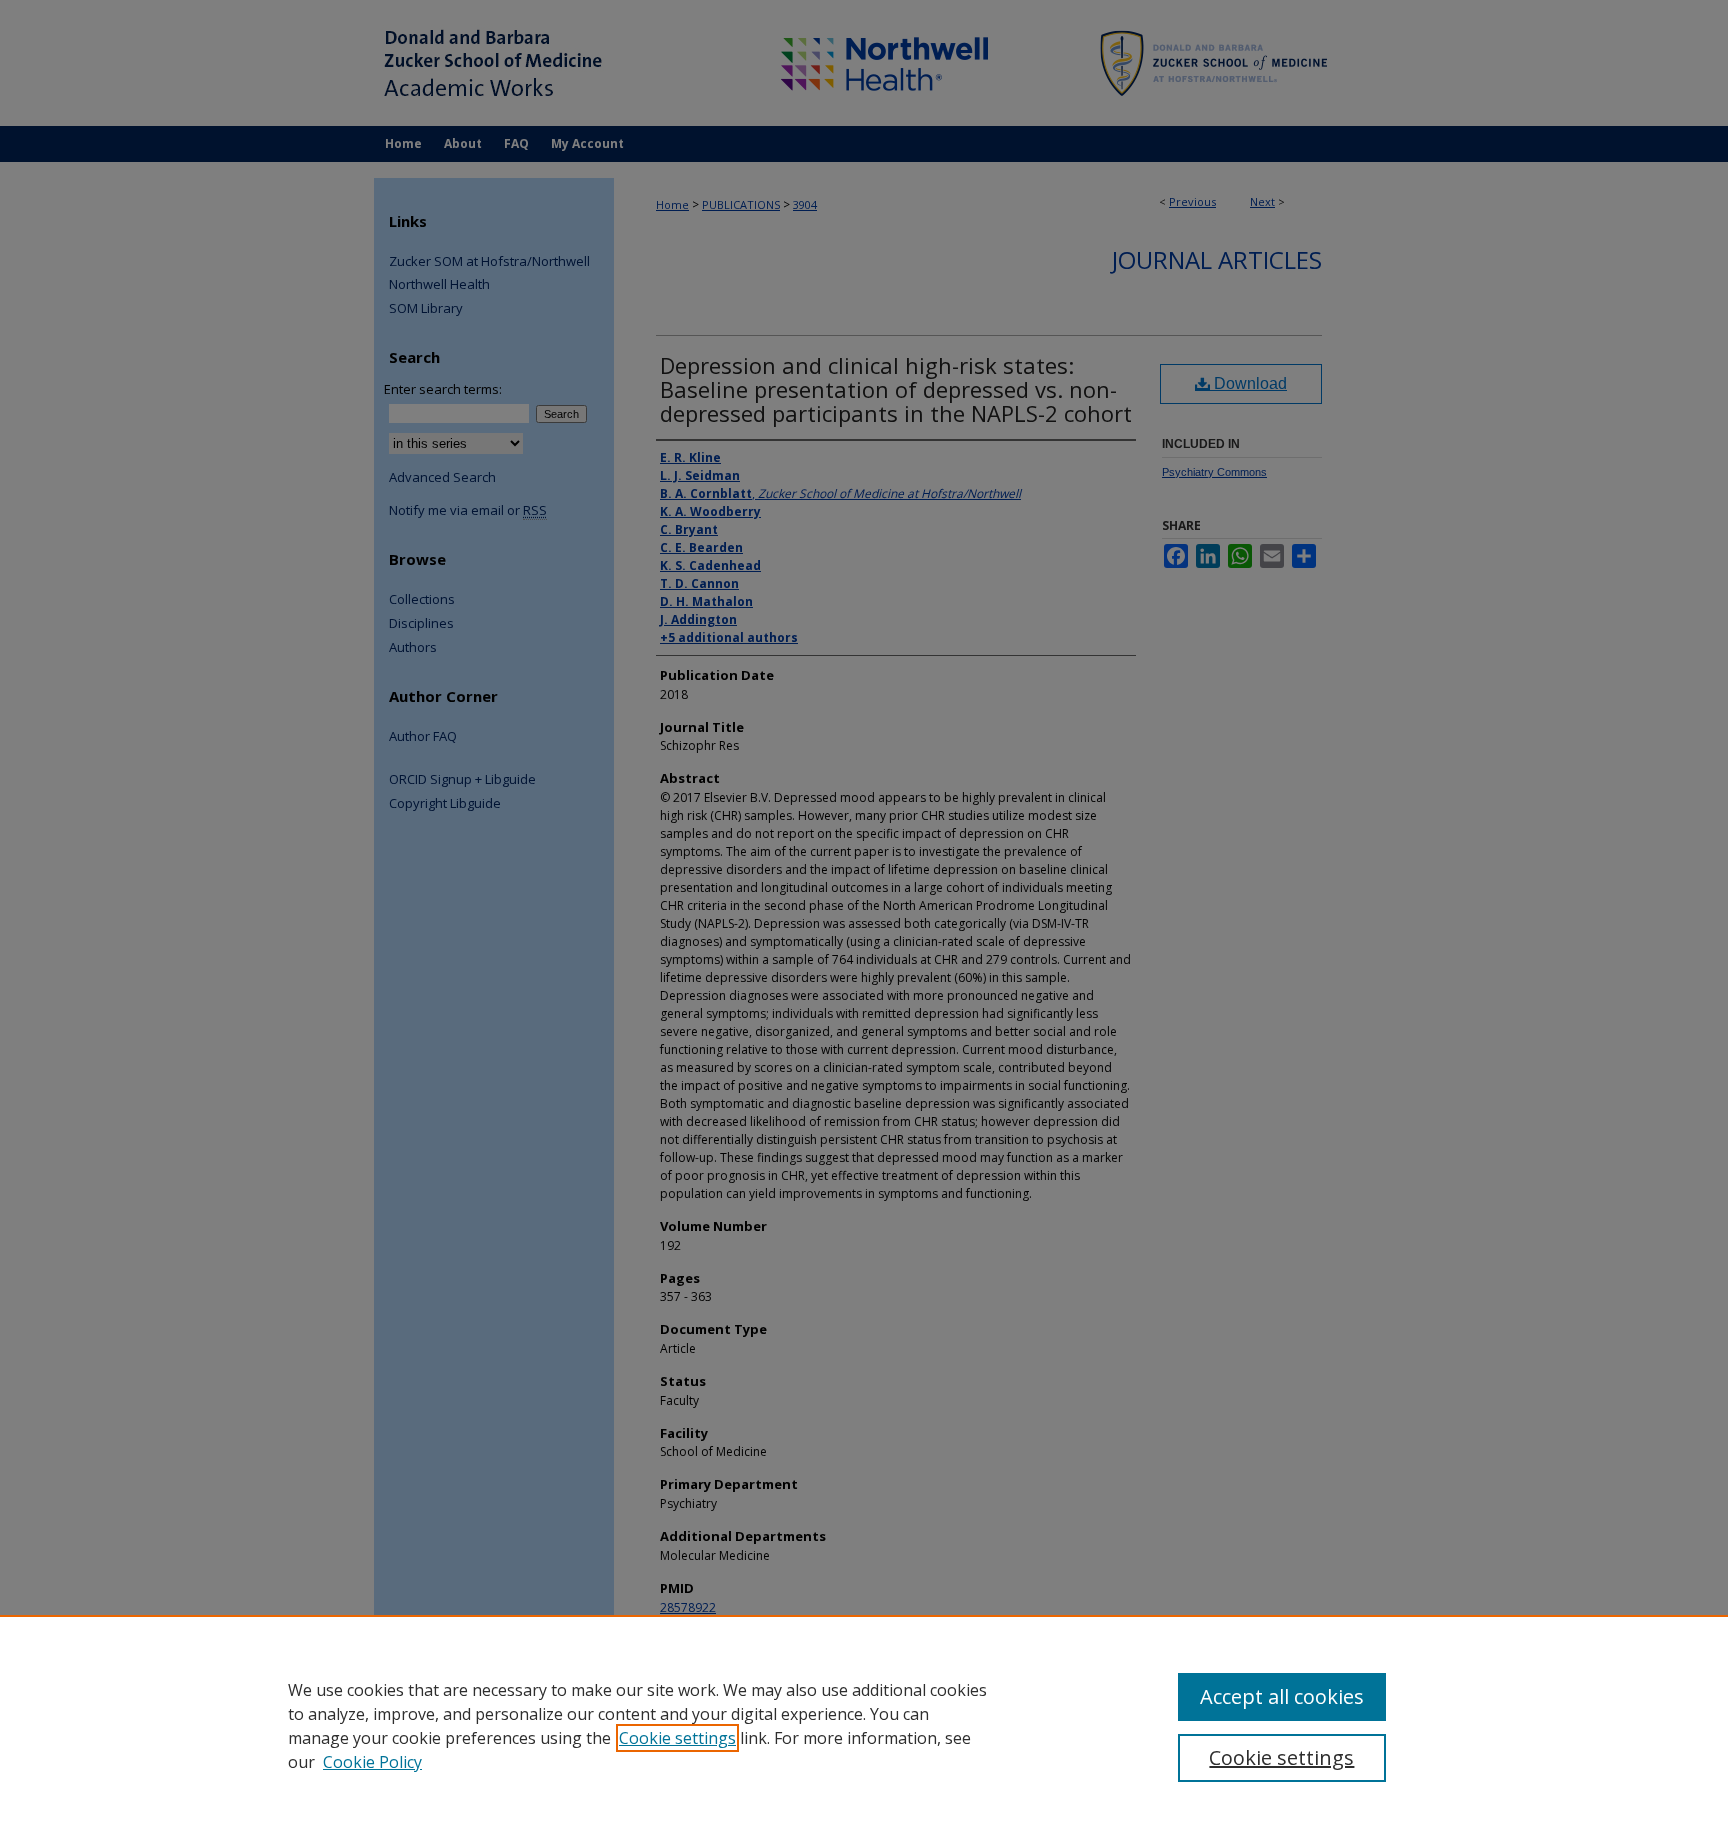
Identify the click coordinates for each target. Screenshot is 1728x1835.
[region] (864, 1725)
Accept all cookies (1282, 1696)
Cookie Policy (372, 1762)
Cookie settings (677, 1738)
